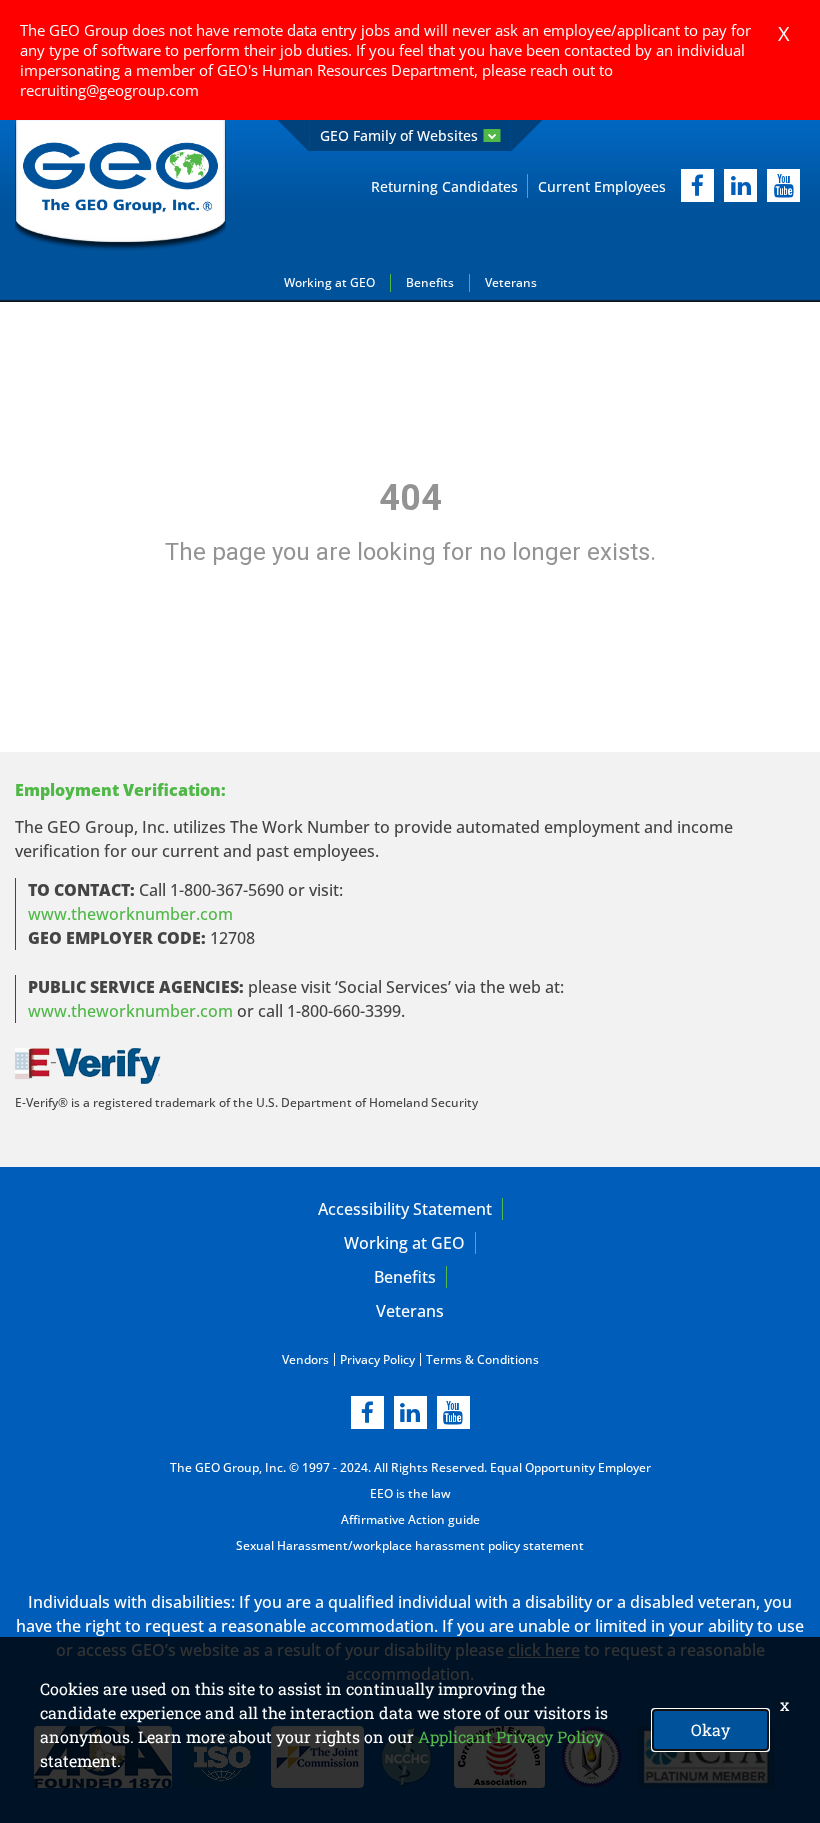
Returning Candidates (444, 186)
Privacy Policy (377, 1359)
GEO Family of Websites (399, 135)
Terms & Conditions (482, 1359)
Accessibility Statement (405, 1209)
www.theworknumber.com (130, 914)
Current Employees (602, 186)
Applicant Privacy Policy (510, 1736)
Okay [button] (710, 1729)
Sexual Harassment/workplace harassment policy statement (410, 1545)
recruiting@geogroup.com (109, 90)
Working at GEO (329, 282)
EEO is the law (410, 1493)
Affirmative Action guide (410, 1519)
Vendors (305, 1359)
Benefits (430, 282)
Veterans (511, 282)
